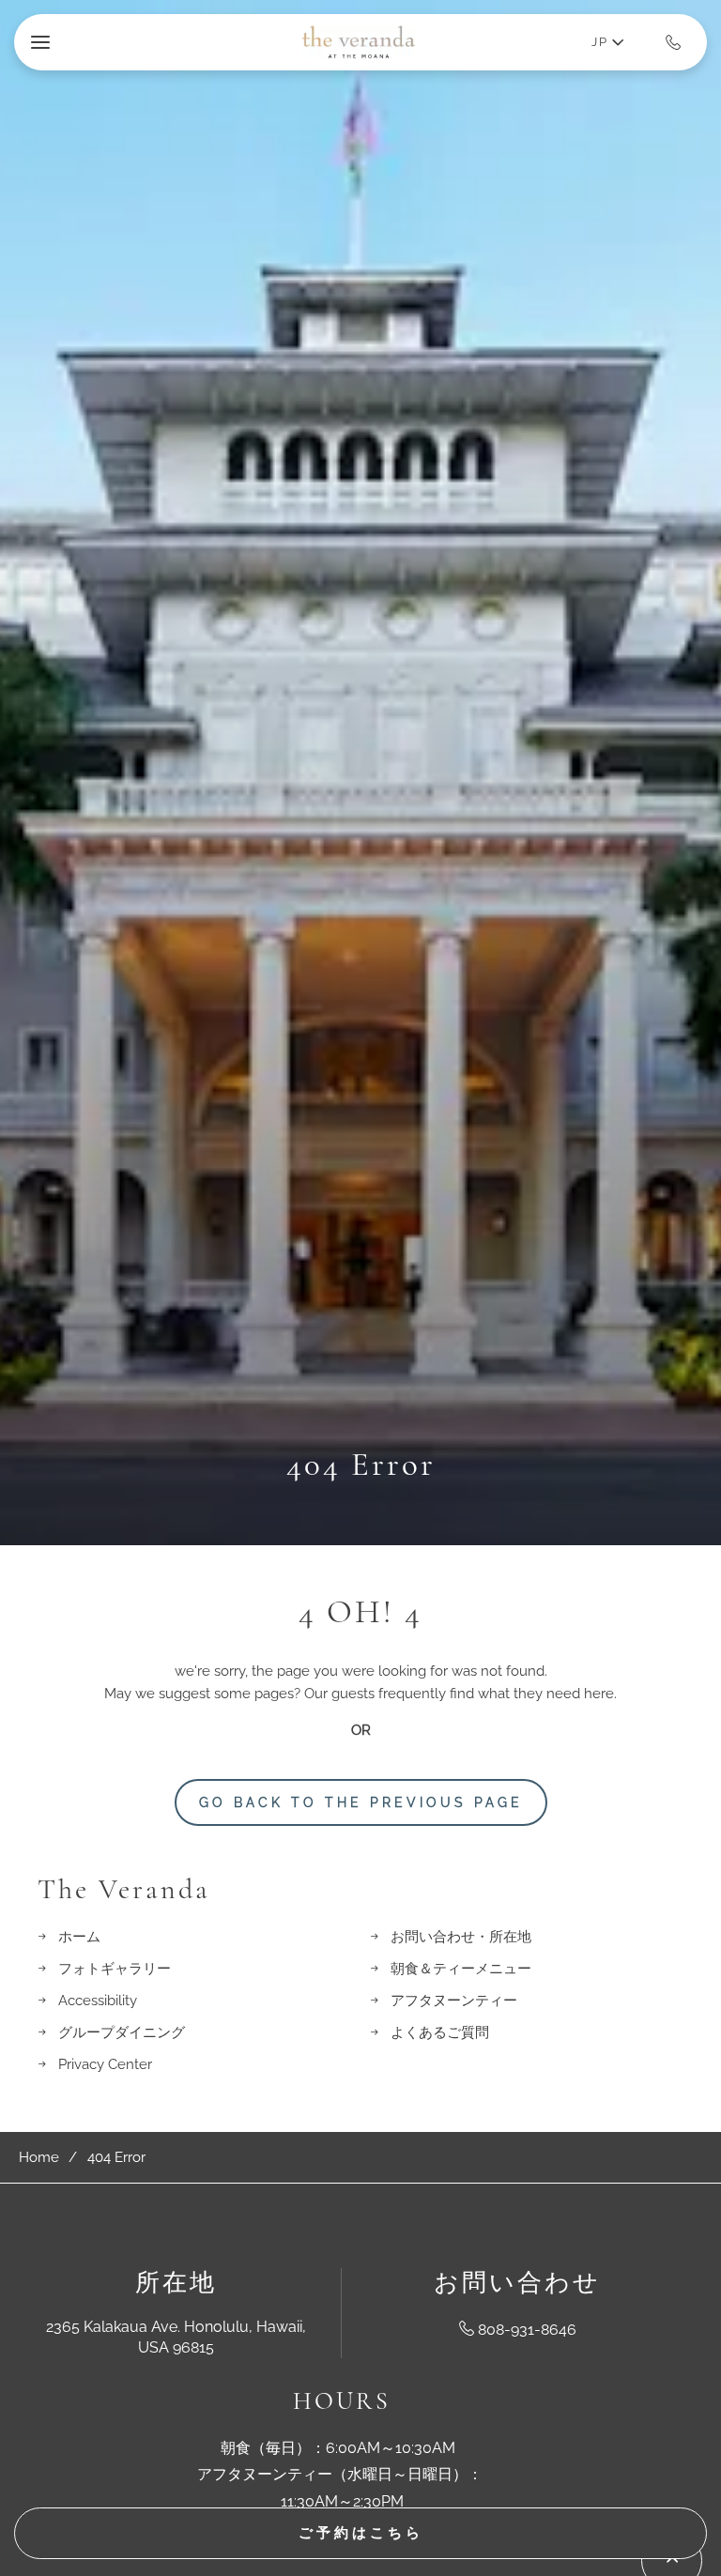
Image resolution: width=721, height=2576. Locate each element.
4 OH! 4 (360, 1612)
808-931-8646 (527, 2330)
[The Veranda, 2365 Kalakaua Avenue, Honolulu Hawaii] (359, 42)
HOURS (342, 2401)
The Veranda (124, 1890)
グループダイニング (122, 2032)
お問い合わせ (517, 2283)
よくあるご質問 (440, 2032)
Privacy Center (105, 2064)
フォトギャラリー (115, 1969)
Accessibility (98, 2001)
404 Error (361, 1464)
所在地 (176, 2283)
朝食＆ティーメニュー (461, 1969)
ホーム (79, 1937)
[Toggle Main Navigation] (40, 42)
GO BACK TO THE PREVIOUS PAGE (361, 1802)
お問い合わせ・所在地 (461, 1937)
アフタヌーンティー (454, 2001)
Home (39, 2157)
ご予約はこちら (361, 2533)
